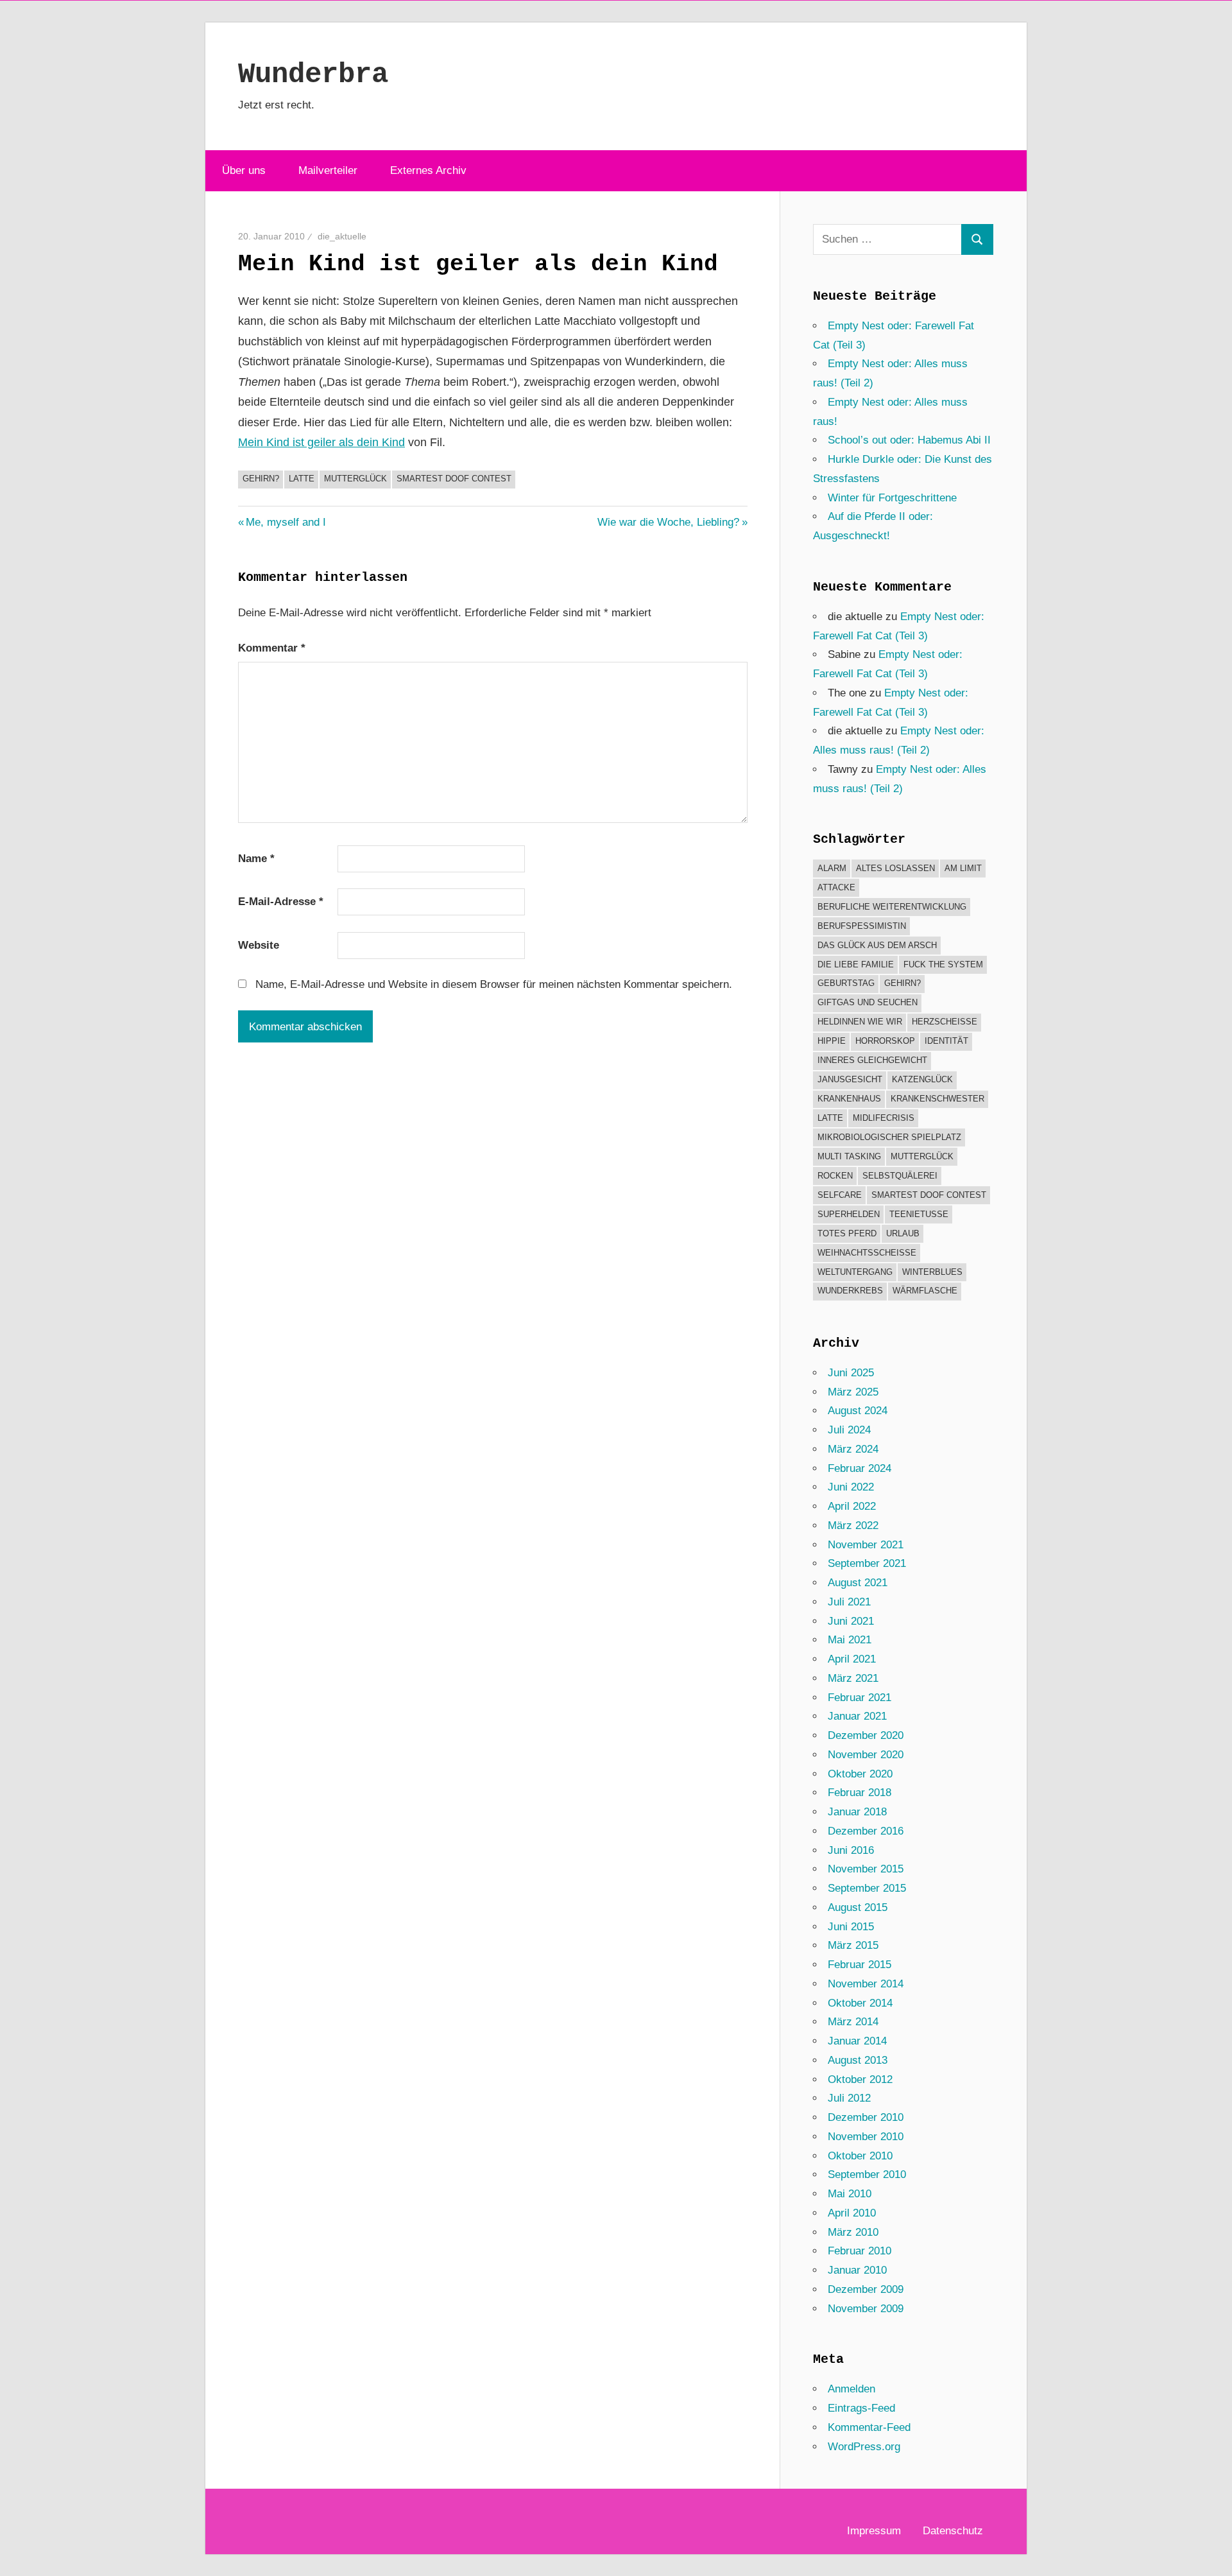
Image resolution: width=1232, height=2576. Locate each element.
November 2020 (866, 1755)
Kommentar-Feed (869, 2427)
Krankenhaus (849, 1099)
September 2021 (867, 1563)
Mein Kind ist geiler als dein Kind (321, 442)
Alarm (832, 868)
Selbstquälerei (900, 1176)
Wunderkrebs (850, 1291)
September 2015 (867, 1888)
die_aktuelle (342, 236)
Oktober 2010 (860, 2156)
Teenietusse (919, 1214)
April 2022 (852, 1506)
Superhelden (849, 1214)
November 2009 (866, 2309)
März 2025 (853, 1392)
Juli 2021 (849, 1602)
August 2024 (858, 1411)
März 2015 (853, 1945)
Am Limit (963, 868)
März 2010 (853, 2232)
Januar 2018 (857, 1812)
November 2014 (866, 1984)
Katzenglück (922, 1079)
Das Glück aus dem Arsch (877, 945)
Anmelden (851, 2389)
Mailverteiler (328, 170)
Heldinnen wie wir (860, 1022)
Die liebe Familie (856, 964)
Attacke (836, 887)
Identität (946, 1041)
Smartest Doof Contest (454, 479)
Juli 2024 (849, 1430)
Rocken (835, 1176)
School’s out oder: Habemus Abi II (909, 440)
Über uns (244, 170)
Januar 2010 (857, 2270)
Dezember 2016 (866, 1831)
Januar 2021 (857, 1716)
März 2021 (853, 1678)
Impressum (874, 2531)
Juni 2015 (851, 1927)
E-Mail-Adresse (281, 902)
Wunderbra (313, 74)
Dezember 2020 (866, 1735)
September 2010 (867, 2174)
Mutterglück (355, 479)
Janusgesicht (850, 1079)
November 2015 (866, 1869)
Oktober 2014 (860, 2003)
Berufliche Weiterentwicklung (892, 907)
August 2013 (858, 2060)
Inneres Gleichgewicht (872, 1060)
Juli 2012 (849, 2098)
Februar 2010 (860, 2251)
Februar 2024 (860, 1468)
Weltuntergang (855, 1272)
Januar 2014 (857, 2041)
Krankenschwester (937, 1099)
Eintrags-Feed (861, 2408)
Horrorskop (885, 1041)
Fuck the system (943, 964)
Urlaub (903, 1233)
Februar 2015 (860, 1965)
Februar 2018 (860, 1793)
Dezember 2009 (866, 2289)
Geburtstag (846, 983)
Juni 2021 (851, 1621)
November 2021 (866, 1545)
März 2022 (853, 1526)
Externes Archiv (428, 170)
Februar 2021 (860, 1698)
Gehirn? (261, 479)
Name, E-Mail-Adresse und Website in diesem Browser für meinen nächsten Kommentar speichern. (494, 984)
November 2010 (866, 2137)
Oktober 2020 (860, 1774)
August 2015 (858, 1907)
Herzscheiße (945, 1022)
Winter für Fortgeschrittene (892, 498)
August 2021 (858, 1583)
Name (256, 859)
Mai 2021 (850, 1640)
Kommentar (272, 648)
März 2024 (853, 1449)
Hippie (832, 1041)
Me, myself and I (286, 522)
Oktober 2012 (860, 2079)
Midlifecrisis (884, 1118)
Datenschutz (953, 2531)
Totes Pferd (847, 1233)
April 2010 (852, 2213)
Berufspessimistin (862, 926)
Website (259, 945)
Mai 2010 (850, 2194)
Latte (302, 479)
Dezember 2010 (866, 2117)
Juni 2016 (851, 1850)
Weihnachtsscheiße (867, 1253)
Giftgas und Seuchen (868, 1002)
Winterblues (932, 1272)
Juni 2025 (851, 1373)
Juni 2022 (851, 1487)
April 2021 (852, 1659)
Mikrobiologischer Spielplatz (889, 1137)
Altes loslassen (895, 868)
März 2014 (853, 2022)
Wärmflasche (925, 1291)
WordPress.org (864, 2447)
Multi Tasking (849, 1156)
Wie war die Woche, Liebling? (668, 522)
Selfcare (840, 1195)
